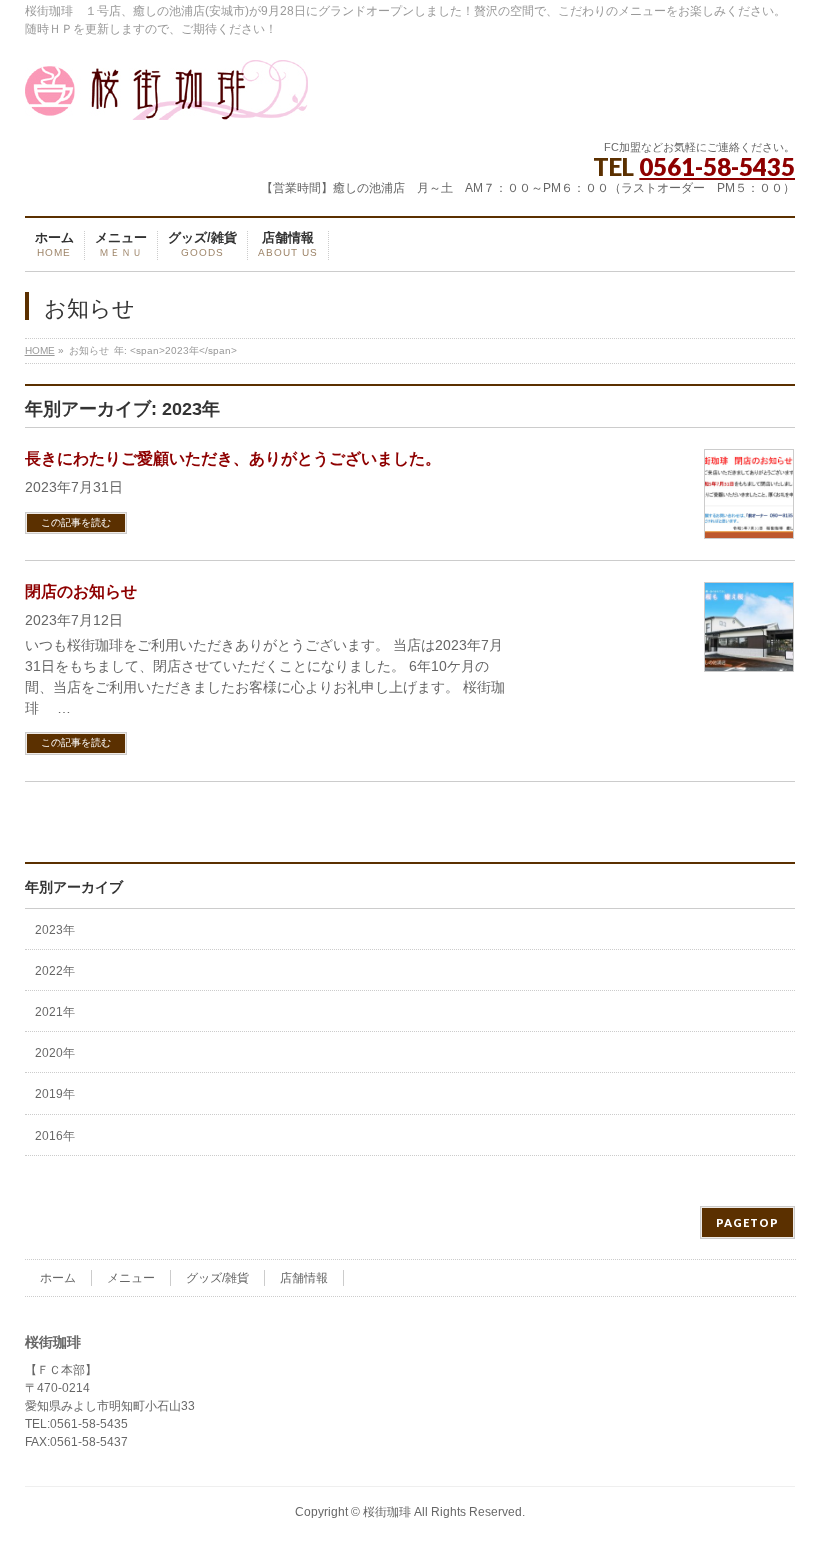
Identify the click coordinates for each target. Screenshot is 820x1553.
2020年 (55, 1053)
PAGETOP (747, 1222)
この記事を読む (76, 522)
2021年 (55, 1012)
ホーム (58, 1278)
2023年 (55, 930)
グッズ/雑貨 (217, 1278)
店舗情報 (304, 1278)
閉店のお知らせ (81, 591)
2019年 (55, 1094)
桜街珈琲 (387, 1512)
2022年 (55, 971)
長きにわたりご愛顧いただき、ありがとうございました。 (233, 458)
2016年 (55, 1136)
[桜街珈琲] (166, 97)
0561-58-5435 (717, 166)
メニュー (131, 1278)
